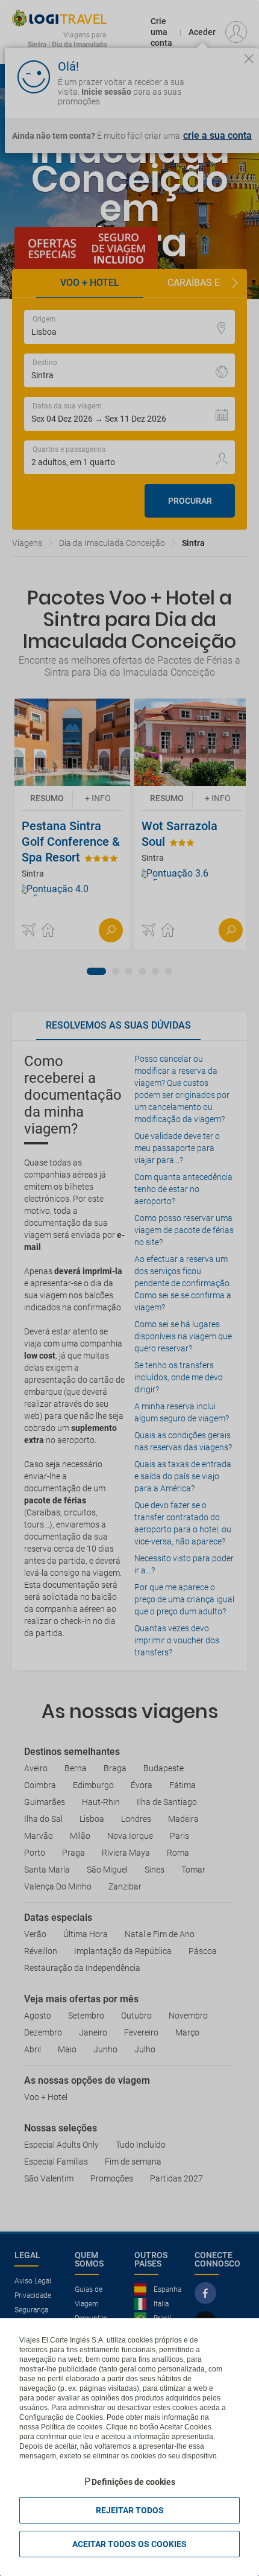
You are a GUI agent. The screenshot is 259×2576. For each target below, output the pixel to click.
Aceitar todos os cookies (129, 2544)
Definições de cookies (133, 2482)
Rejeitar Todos (130, 2510)
